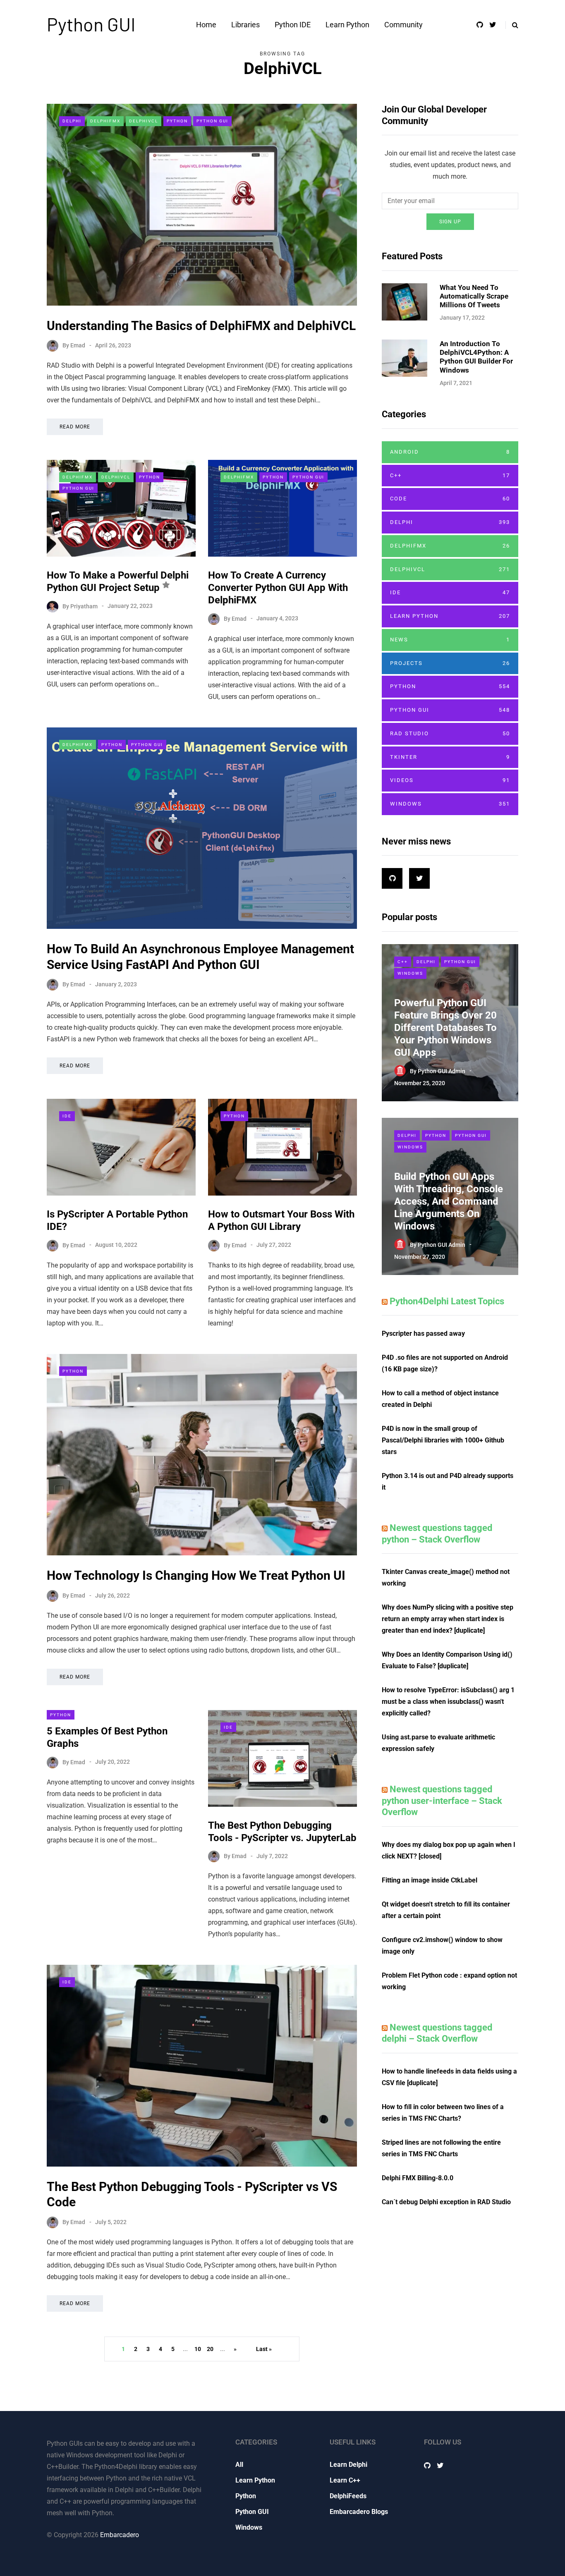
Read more (75, 427)
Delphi (72, 121)
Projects (450, 663)
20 (210, 2349)
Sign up (450, 222)
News (450, 640)
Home (206, 25)
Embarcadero (120, 2535)
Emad (78, 345)
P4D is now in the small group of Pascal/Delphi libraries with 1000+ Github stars (443, 1440)
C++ (450, 475)
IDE (67, 1116)
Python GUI (91, 24)
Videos (450, 780)
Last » (264, 2349)
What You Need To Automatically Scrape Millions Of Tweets (474, 296)
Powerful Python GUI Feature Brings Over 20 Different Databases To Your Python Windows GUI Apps (445, 1028)
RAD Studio (450, 733)
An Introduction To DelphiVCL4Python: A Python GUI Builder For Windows (476, 357)
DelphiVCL (144, 121)
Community (403, 25)
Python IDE (293, 25)
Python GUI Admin (442, 1071)
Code (450, 499)
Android (450, 452)
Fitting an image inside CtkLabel (430, 1880)
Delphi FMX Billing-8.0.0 (418, 2178)
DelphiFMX (105, 121)
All (239, 2465)
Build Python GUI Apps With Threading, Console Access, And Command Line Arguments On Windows (449, 1201)
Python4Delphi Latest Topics (447, 1301)
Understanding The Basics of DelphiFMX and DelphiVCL (201, 326)
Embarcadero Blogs (359, 2512)
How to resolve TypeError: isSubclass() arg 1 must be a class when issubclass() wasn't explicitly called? (448, 1702)
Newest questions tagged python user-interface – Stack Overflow (442, 1801)
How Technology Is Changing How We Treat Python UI (196, 1575)
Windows (450, 804)
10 (198, 2349)
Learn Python (347, 25)
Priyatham (84, 606)
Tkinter (450, 757)
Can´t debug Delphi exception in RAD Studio (446, 2202)
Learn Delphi (348, 2465)
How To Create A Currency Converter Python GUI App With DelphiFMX (278, 588)
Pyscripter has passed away (423, 1333)
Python (177, 121)
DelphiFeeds (348, 2496)
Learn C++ (345, 2480)
